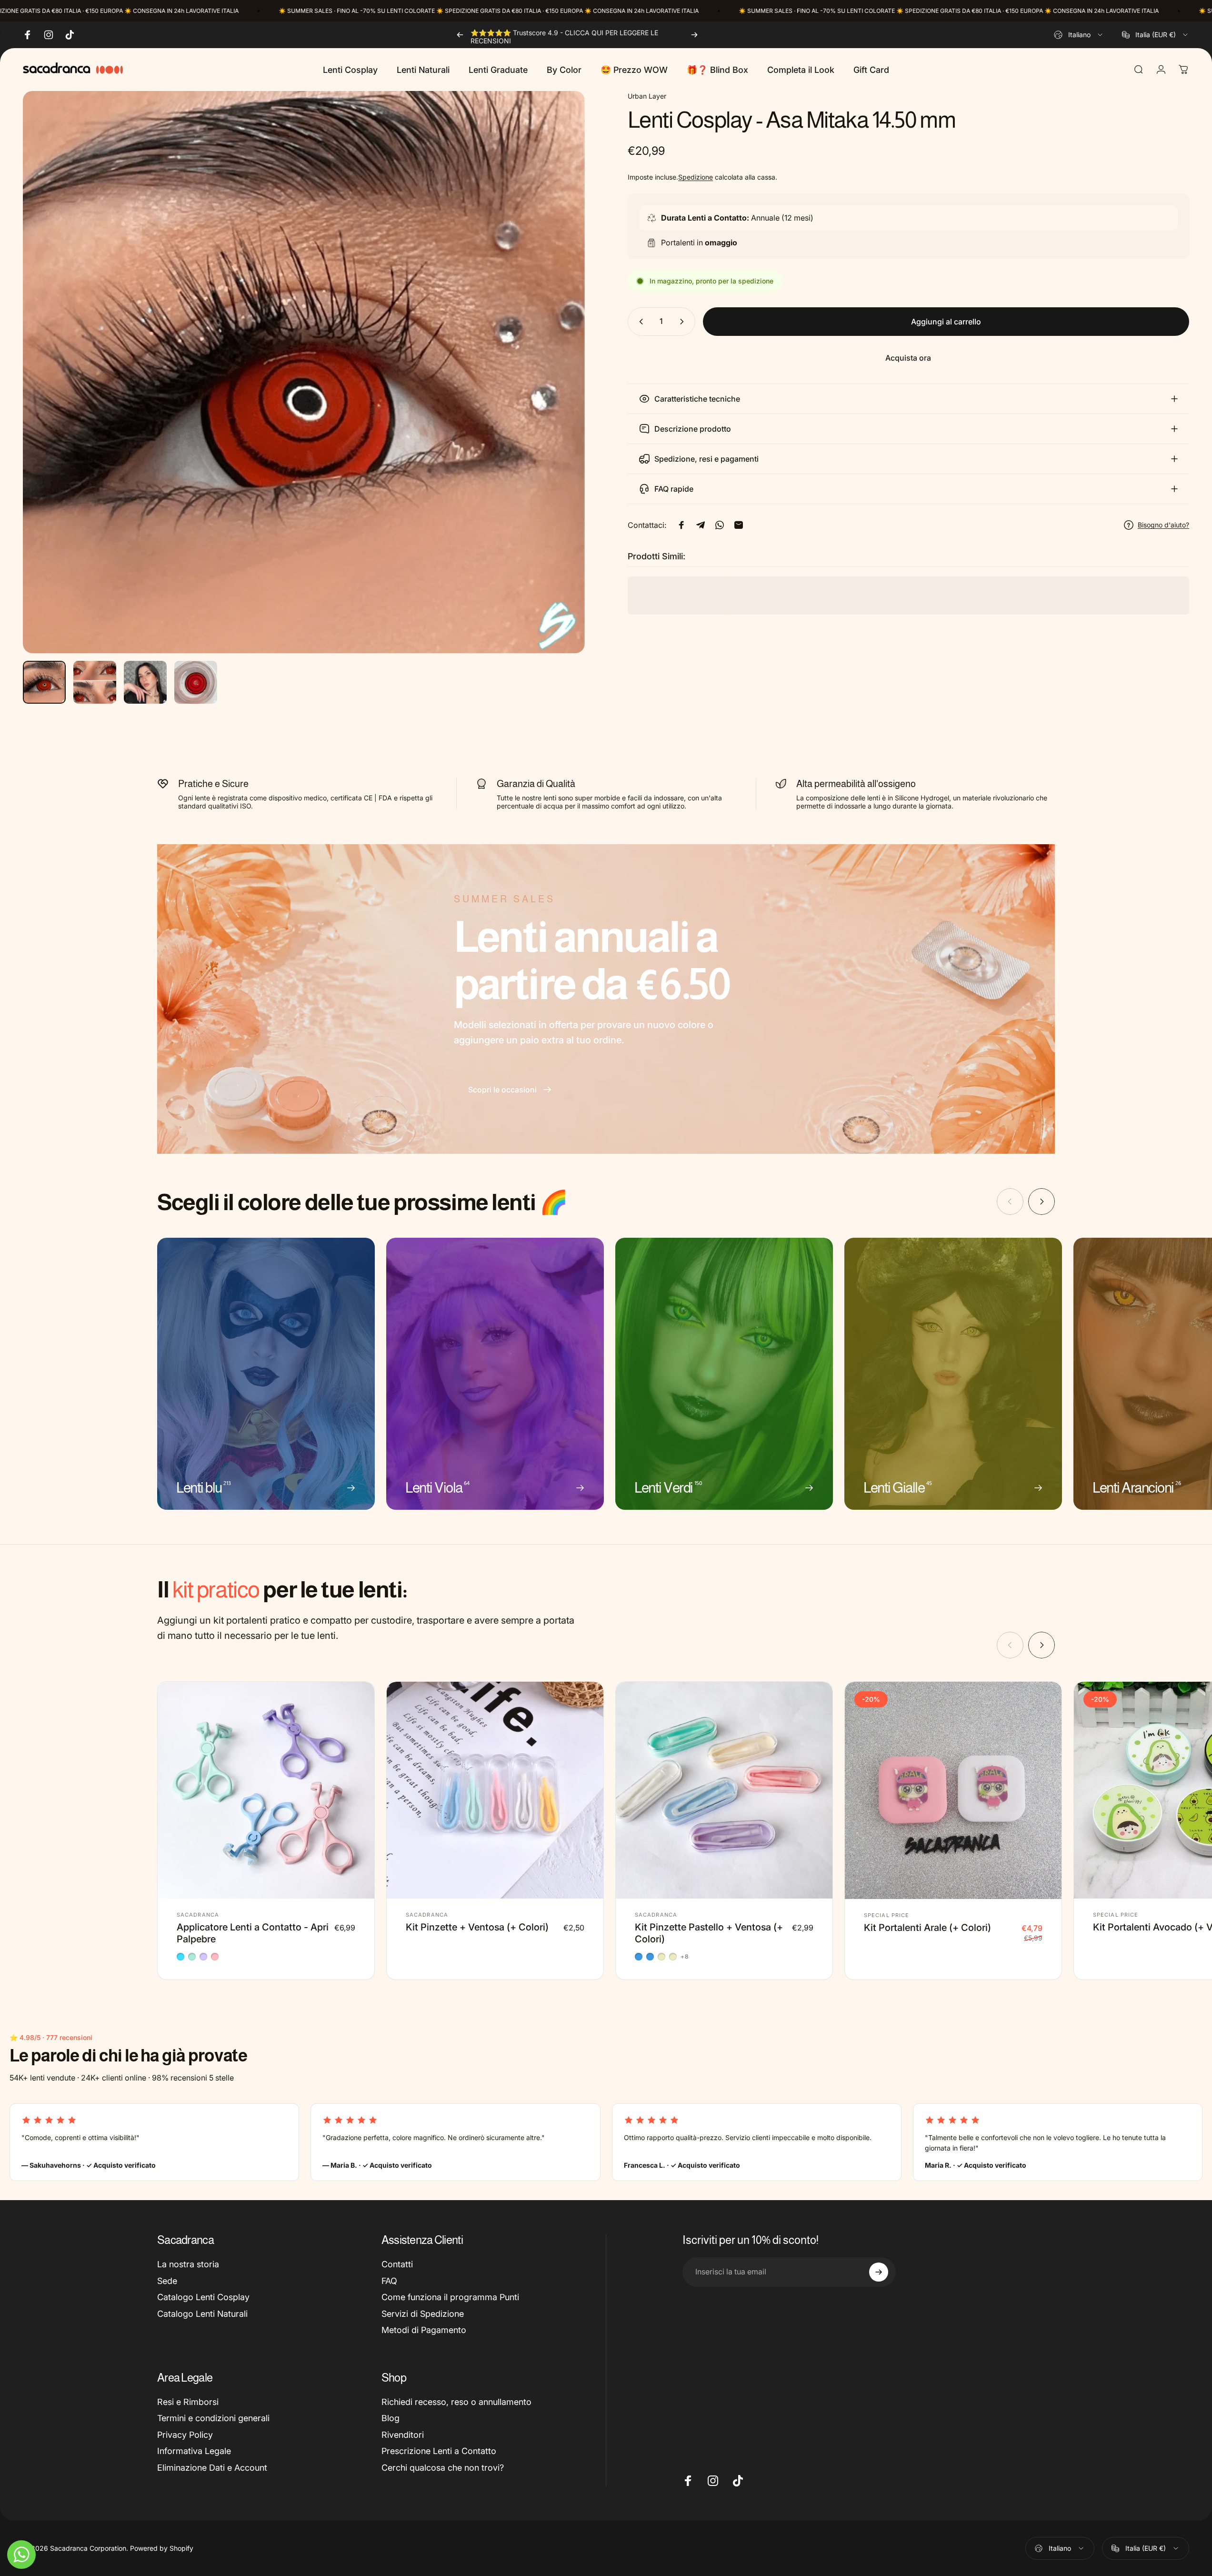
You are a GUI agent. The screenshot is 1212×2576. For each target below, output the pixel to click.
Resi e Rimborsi (188, 2402)
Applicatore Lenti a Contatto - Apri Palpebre (253, 1933)
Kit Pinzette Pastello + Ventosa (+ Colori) (709, 1933)
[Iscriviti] (879, 2272)
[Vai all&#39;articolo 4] (196, 682)
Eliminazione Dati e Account (212, 2468)
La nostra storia (188, 2264)
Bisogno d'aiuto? (1163, 525)
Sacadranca (198, 1915)
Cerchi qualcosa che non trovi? (443, 2468)
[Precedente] (460, 35)
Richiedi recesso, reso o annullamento (456, 2402)
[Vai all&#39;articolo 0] (44, 682)
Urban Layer (647, 96)
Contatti (397, 2264)
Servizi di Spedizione (423, 2314)
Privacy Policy (185, 2435)
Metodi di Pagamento (424, 2330)
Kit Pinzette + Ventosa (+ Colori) (477, 1927)
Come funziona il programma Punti (450, 2297)
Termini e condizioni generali (213, 2418)
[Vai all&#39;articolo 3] (145, 682)
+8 (685, 1957)
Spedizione (696, 177)
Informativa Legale (194, 2451)
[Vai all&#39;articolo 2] (95, 682)
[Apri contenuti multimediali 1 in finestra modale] (304, 372)
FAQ (389, 2281)
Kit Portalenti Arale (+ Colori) (927, 1928)
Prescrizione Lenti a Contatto (439, 2451)
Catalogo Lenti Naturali (202, 2314)
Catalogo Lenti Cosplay (203, 2297)
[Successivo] (694, 35)
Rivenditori (403, 2435)
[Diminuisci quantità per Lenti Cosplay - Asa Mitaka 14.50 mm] (639, 322)
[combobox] (1079, 35)
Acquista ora (908, 358)
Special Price (886, 1915)
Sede (167, 2281)
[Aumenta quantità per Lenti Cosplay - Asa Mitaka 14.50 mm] (684, 322)
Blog (391, 2418)
